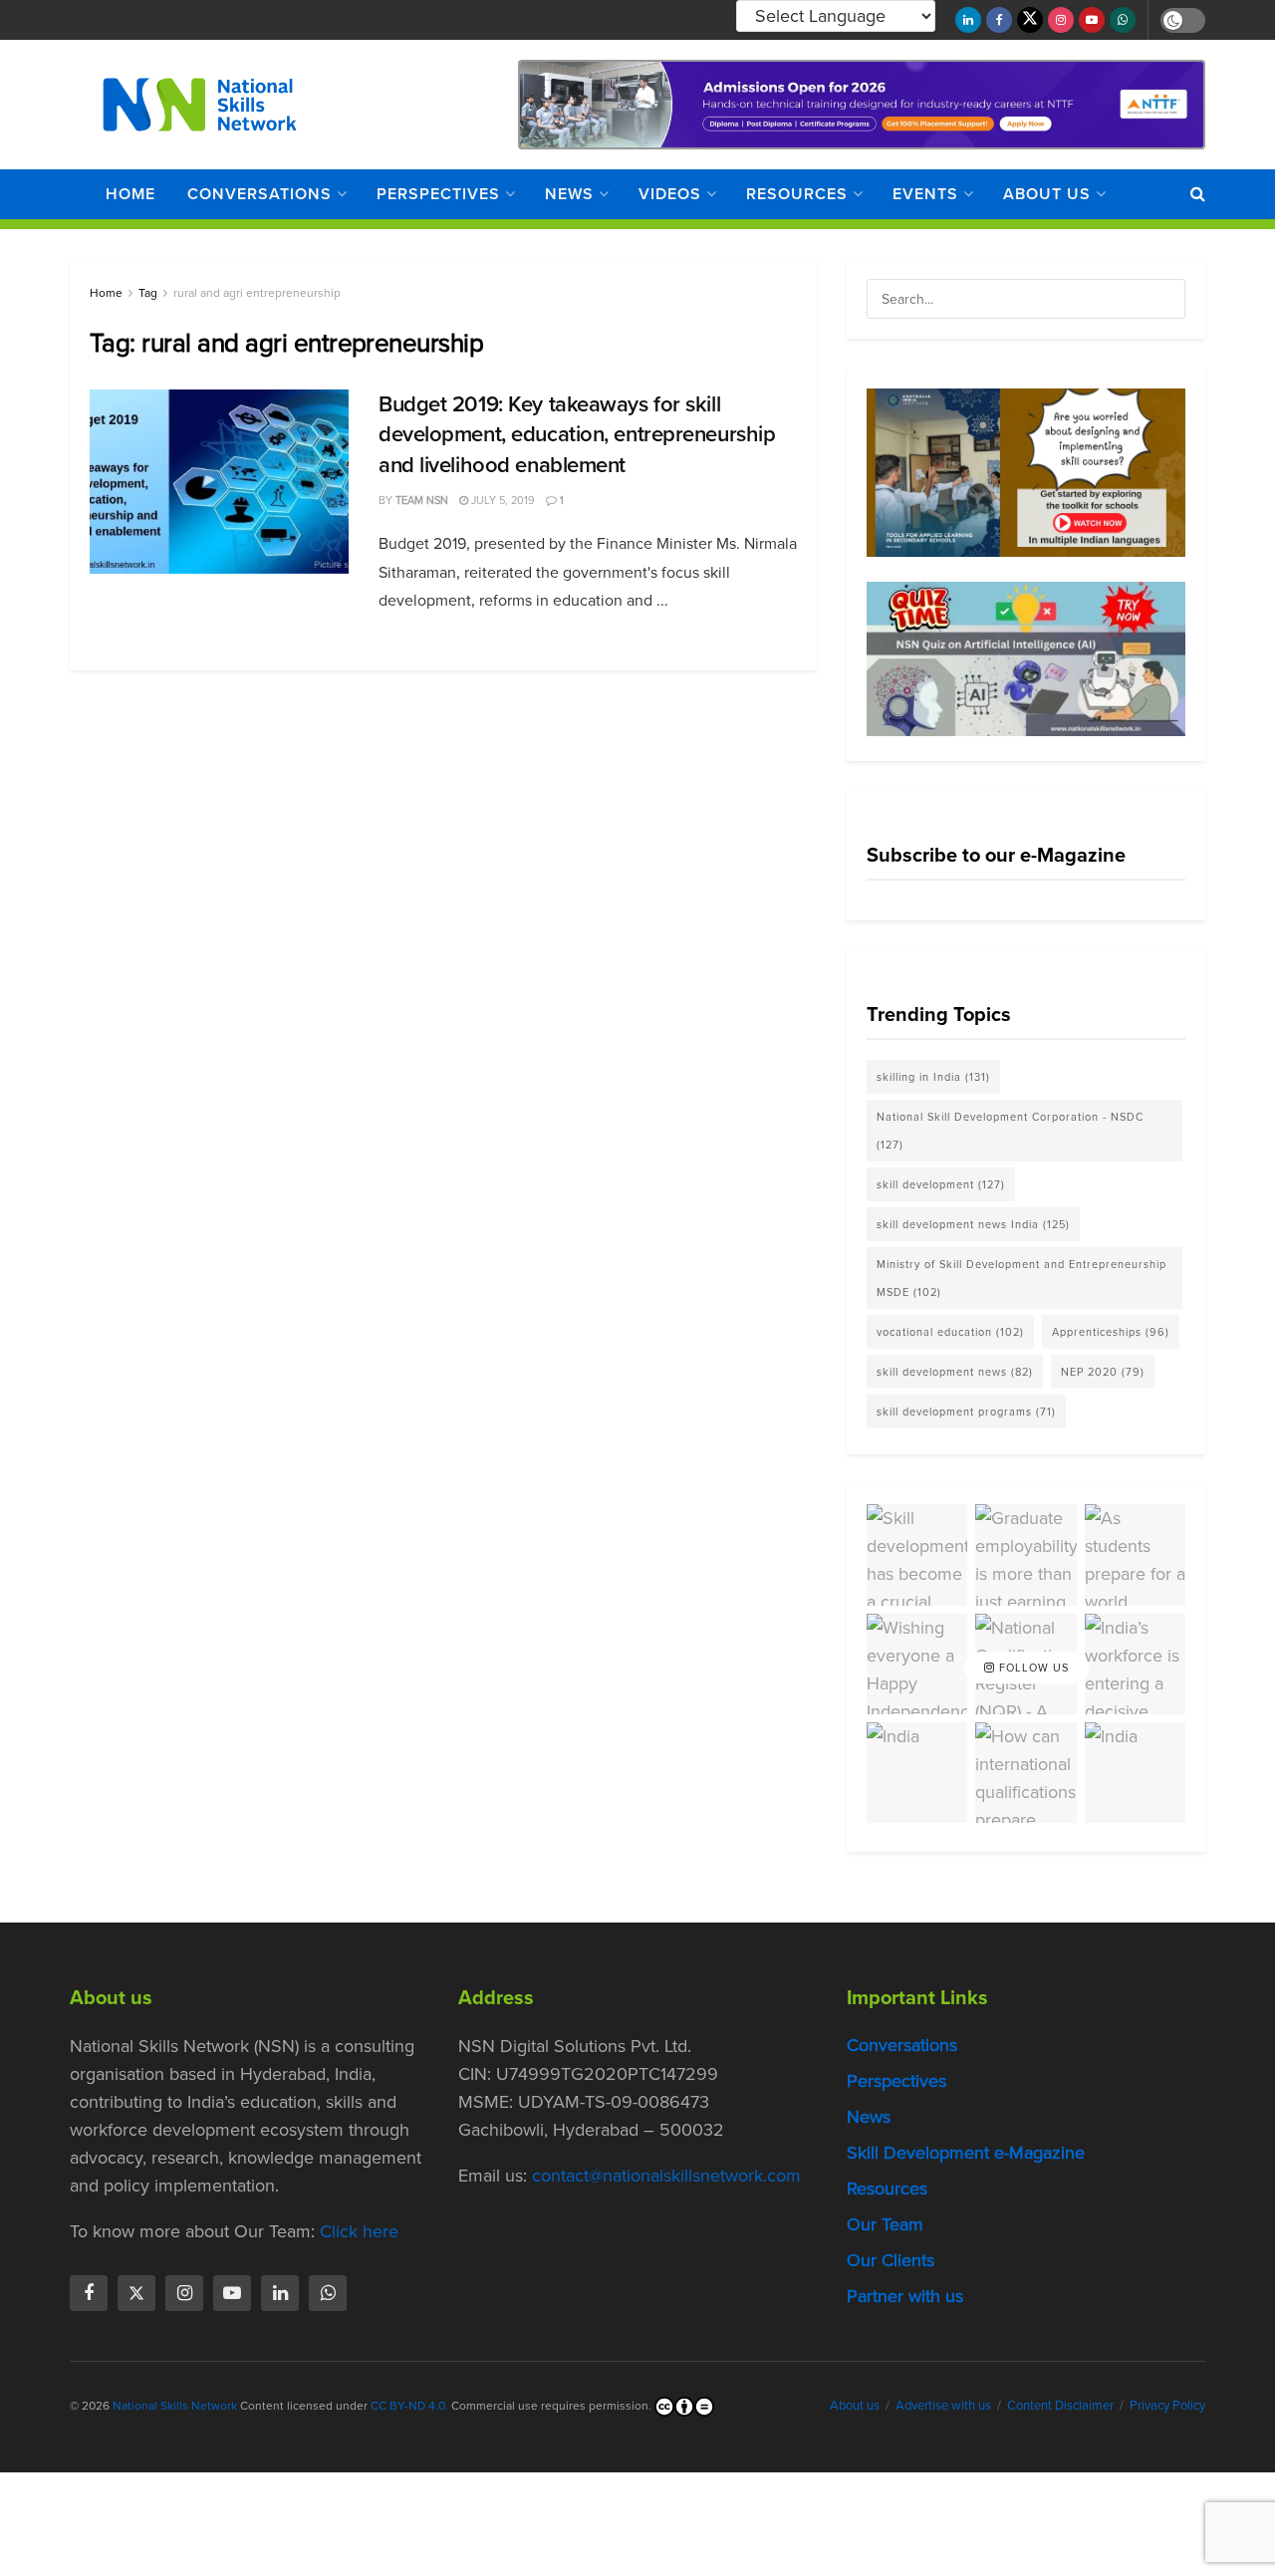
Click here (359, 2231)
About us (1047, 194)
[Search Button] (1198, 194)
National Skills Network (175, 2406)
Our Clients (891, 2260)
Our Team (885, 2224)
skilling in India (933, 1077)
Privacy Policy (1167, 2405)
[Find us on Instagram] (1061, 20)
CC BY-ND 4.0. (409, 2406)
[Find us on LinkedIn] (968, 20)
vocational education (950, 1332)
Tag (148, 293)
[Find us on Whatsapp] (1123, 20)
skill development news (955, 1372)
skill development (941, 1184)
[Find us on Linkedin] (280, 2293)
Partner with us (905, 2296)
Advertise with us (943, 2405)
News (569, 194)
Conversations (259, 194)
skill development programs (966, 1412)
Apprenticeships (1111, 1332)
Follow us (1032, 1668)
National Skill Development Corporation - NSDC (1010, 1131)
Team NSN (422, 500)
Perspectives (438, 194)
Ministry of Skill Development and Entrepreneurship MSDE (1021, 1278)
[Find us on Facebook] (999, 20)
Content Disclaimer (1060, 2405)
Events (925, 194)
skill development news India (973, 1224)
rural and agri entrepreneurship (257, 293)
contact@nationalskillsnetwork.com (666, 2176)
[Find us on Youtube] (1092, 20)
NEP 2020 (1103, 1372)
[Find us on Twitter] (1030, 20)
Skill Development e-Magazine (966, 2153)
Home (130, 194)
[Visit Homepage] (200, 105)
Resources (797, 194)
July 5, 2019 (502, 500)
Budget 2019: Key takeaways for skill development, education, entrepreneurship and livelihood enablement (577, 435)
